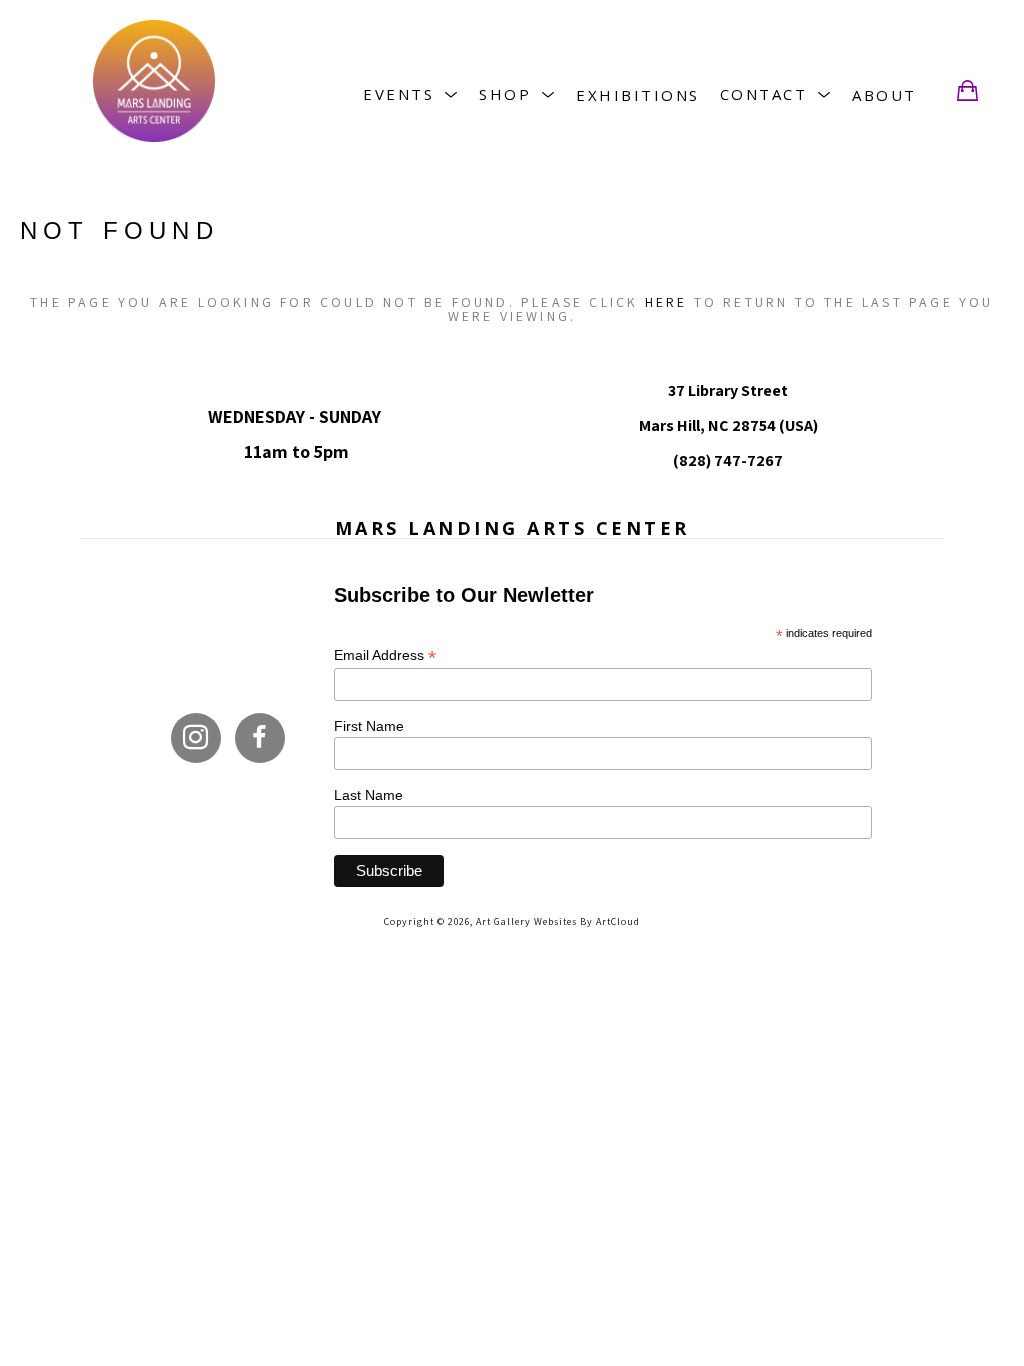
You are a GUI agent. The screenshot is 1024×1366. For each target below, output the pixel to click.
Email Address (385, 655)
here (666, 302)
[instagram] (196, 738)
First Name (369, 726)
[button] (411, 94)
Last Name (368, 795)
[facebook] (260, 738)
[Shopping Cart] (967, 91)
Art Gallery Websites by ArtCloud (558, 921)
